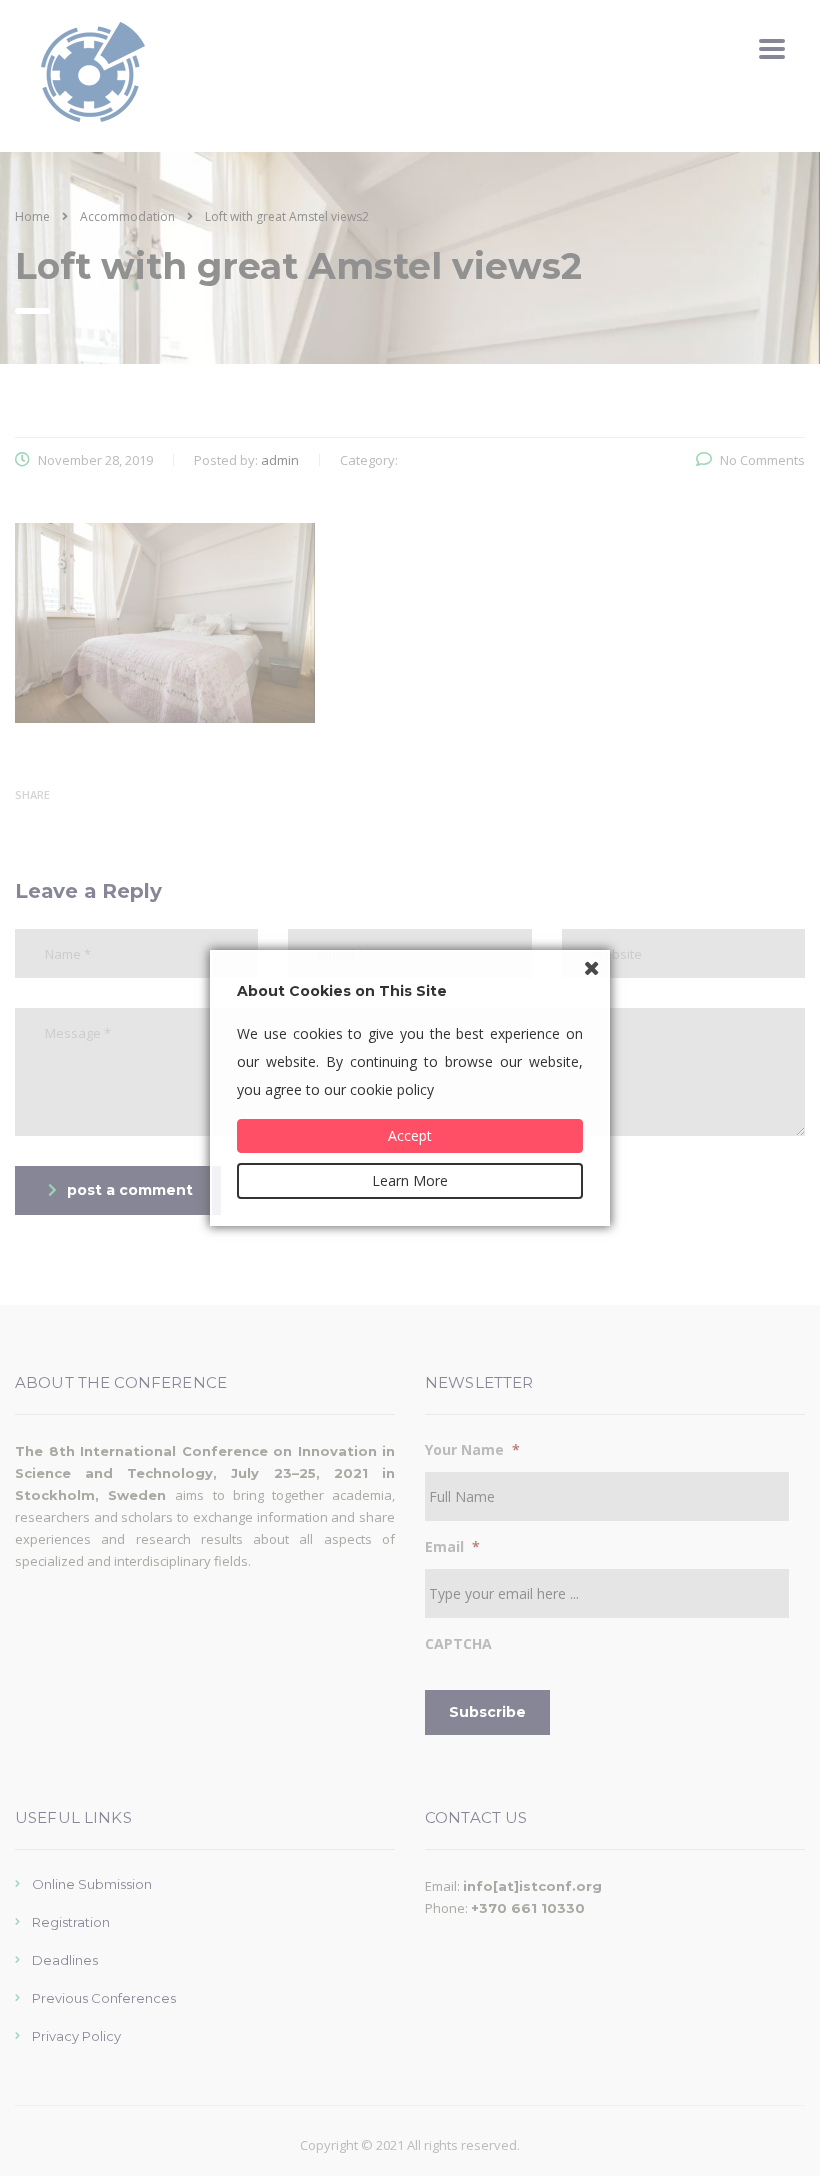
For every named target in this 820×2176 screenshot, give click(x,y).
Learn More (410, 1180)
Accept (410, 1135)
